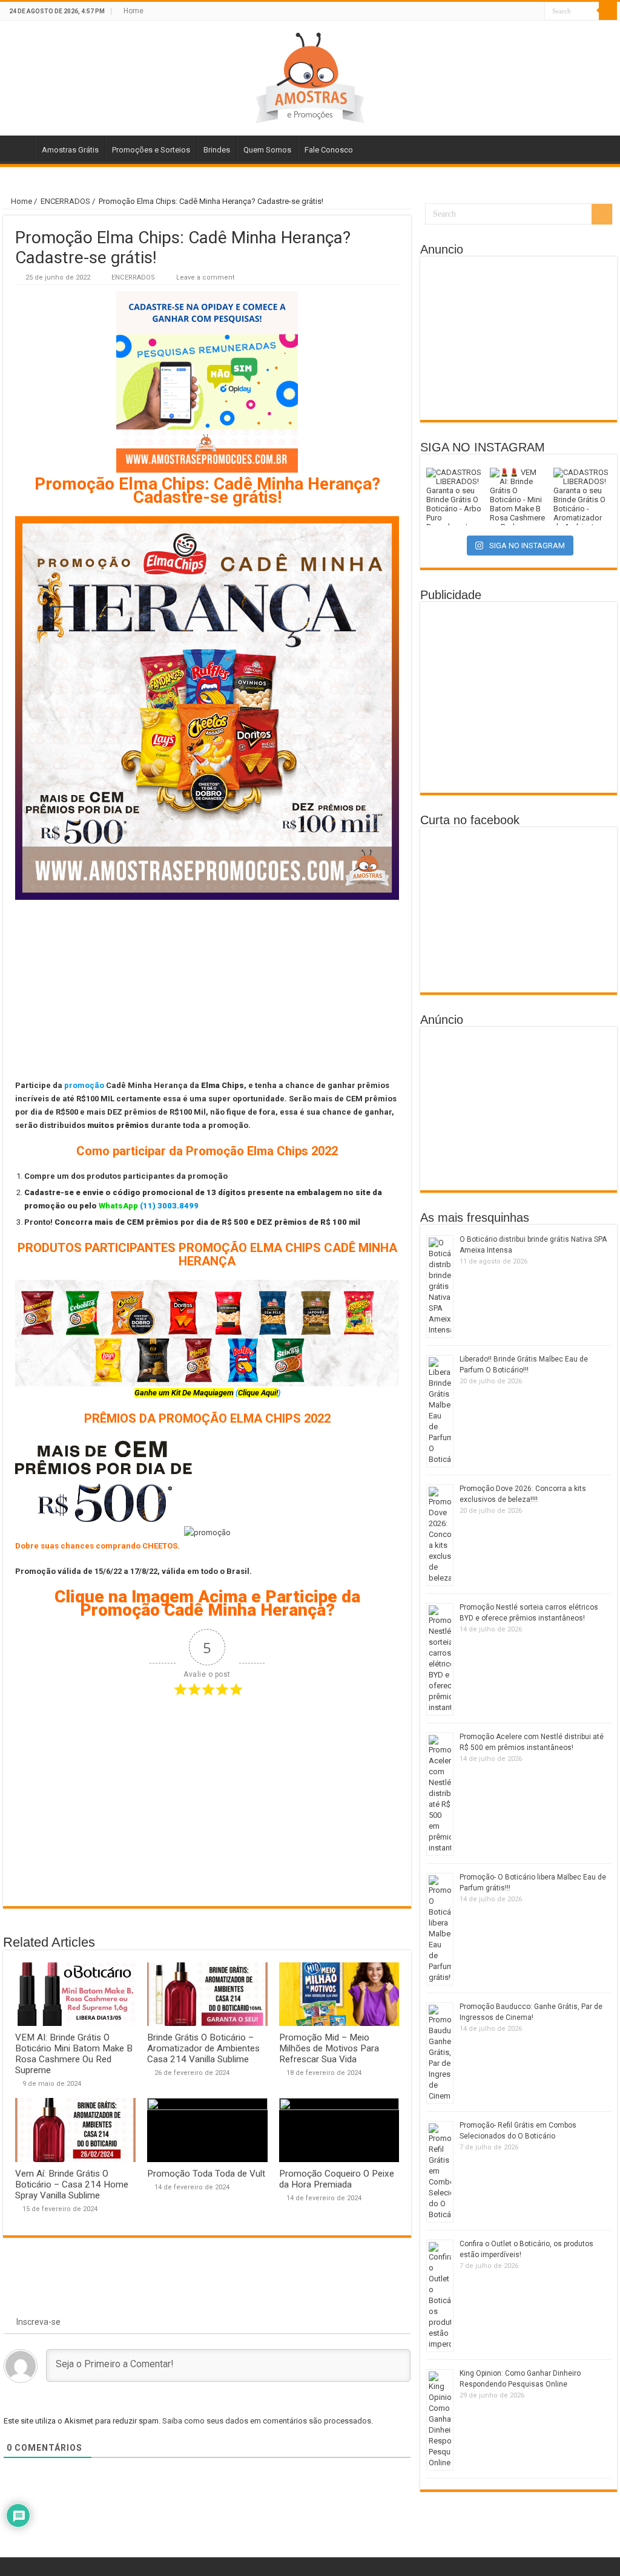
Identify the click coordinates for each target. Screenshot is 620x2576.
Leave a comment (206, 277)
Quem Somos (267, 150)
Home (134, 11)
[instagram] (536, 11)
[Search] (608, 11)
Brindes (217, 150)
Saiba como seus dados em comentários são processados (267, 2421)
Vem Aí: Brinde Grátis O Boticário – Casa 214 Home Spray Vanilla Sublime (72, 2184)
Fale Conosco (329, 150)
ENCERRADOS (65, 201)
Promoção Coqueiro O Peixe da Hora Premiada (337, 2179)
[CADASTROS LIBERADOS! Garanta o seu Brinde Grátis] (455, 497)
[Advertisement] (207, 989)
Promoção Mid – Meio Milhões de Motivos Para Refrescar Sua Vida (329, 2048)
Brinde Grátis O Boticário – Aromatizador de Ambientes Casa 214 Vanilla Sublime (203, 2048)
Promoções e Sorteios (151, 150)
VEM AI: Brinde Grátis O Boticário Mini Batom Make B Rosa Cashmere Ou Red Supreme (74, 2054)
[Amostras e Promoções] (310, 76)
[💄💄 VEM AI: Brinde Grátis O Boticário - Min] (519, 497)
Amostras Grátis (70, 150)
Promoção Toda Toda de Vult (206, 2174)
